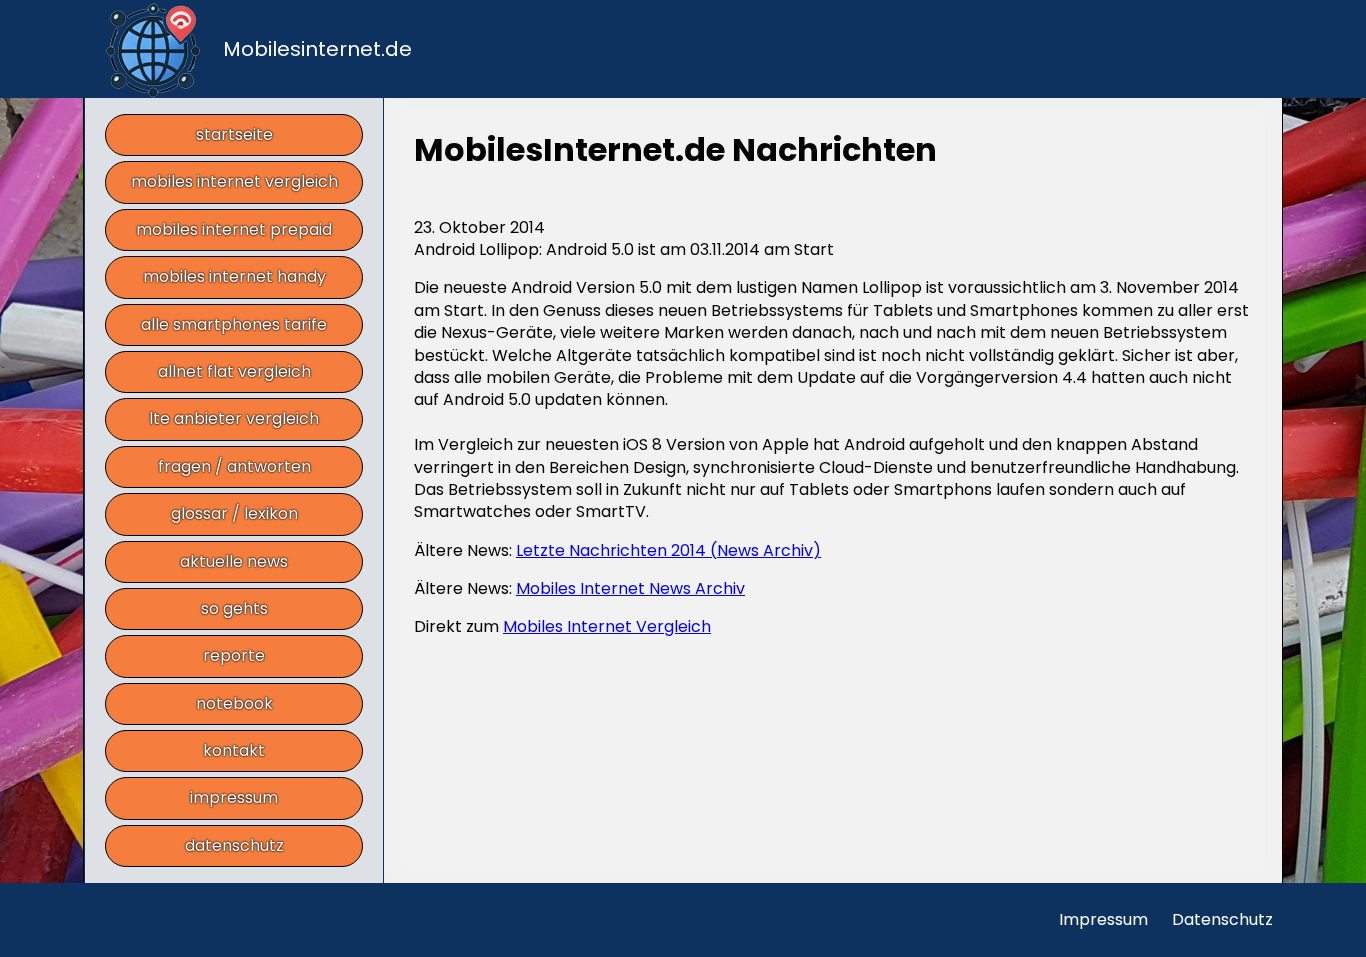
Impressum (1103, 919)
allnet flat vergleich (234, 371)
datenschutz (234, 845)
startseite (234, 134)
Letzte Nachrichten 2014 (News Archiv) (668, 550)
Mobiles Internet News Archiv (630, 588)
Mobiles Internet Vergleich (607, 626)
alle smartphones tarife (234, 324)
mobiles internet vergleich (234, 181)
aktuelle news (234, 561)
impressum (234, 797)
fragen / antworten (234, 466)
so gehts (234, 608)
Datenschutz (1222, 919)
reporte (234, 655)
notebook (234, 703)
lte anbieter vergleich (234, 418)
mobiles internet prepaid (234, 229)
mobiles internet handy (234, 276)
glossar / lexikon (234, 513)
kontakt (234, 750)
